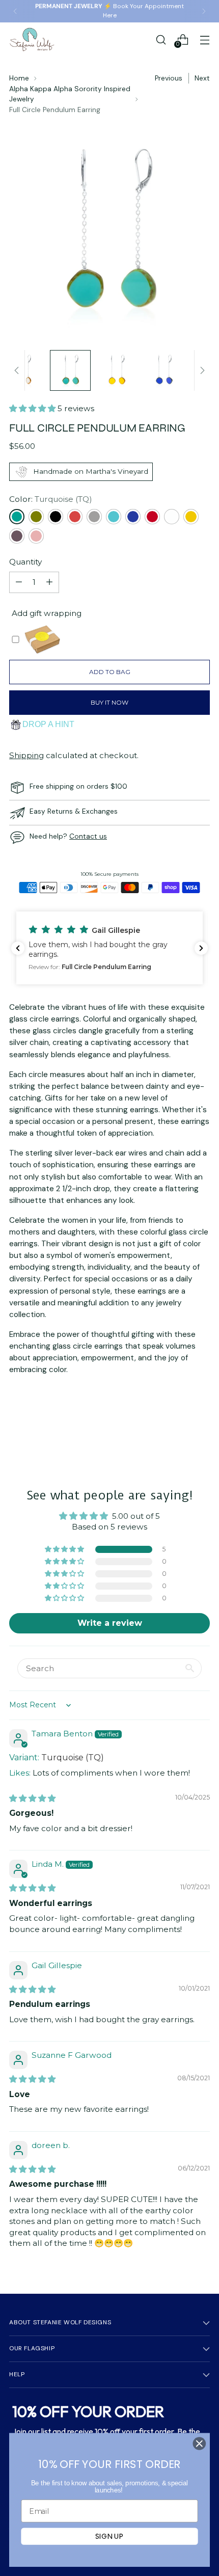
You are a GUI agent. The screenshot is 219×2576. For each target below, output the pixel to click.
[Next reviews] (201, 948)
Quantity (25, 562)
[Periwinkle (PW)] (133, 517)
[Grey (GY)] (94, 517)
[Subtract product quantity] (19, 582)
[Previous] (15, 11)
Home (19, 78)
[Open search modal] (161, 39)
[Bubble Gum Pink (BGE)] (36, 536)
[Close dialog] (199, 2444)
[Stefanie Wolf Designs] (32, 39)
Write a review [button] (110, 1623)
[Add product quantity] (49, 582)
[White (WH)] (172, 517)
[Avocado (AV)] (36, 517)
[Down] (202, 370)
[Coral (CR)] (75, 517)
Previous (169, 78)
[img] (32, 1798)
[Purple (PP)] (17, 536)
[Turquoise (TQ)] (17, 517)
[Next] (204, 11)
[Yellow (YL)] (191, 517)
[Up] (17, 370)
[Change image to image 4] (164, 370)
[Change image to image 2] (70, 370)
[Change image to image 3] (117, 370)
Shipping (26, 755)
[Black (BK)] (56, 517)
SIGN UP (109, 2536)
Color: (51, 499)
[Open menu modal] (204, 39)
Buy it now (109, 702)
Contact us (88, 836)
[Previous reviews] (18, 948)
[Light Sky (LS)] (114, 517)
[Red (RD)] (152, 517)
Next (202, 78)
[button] (33, 408)
